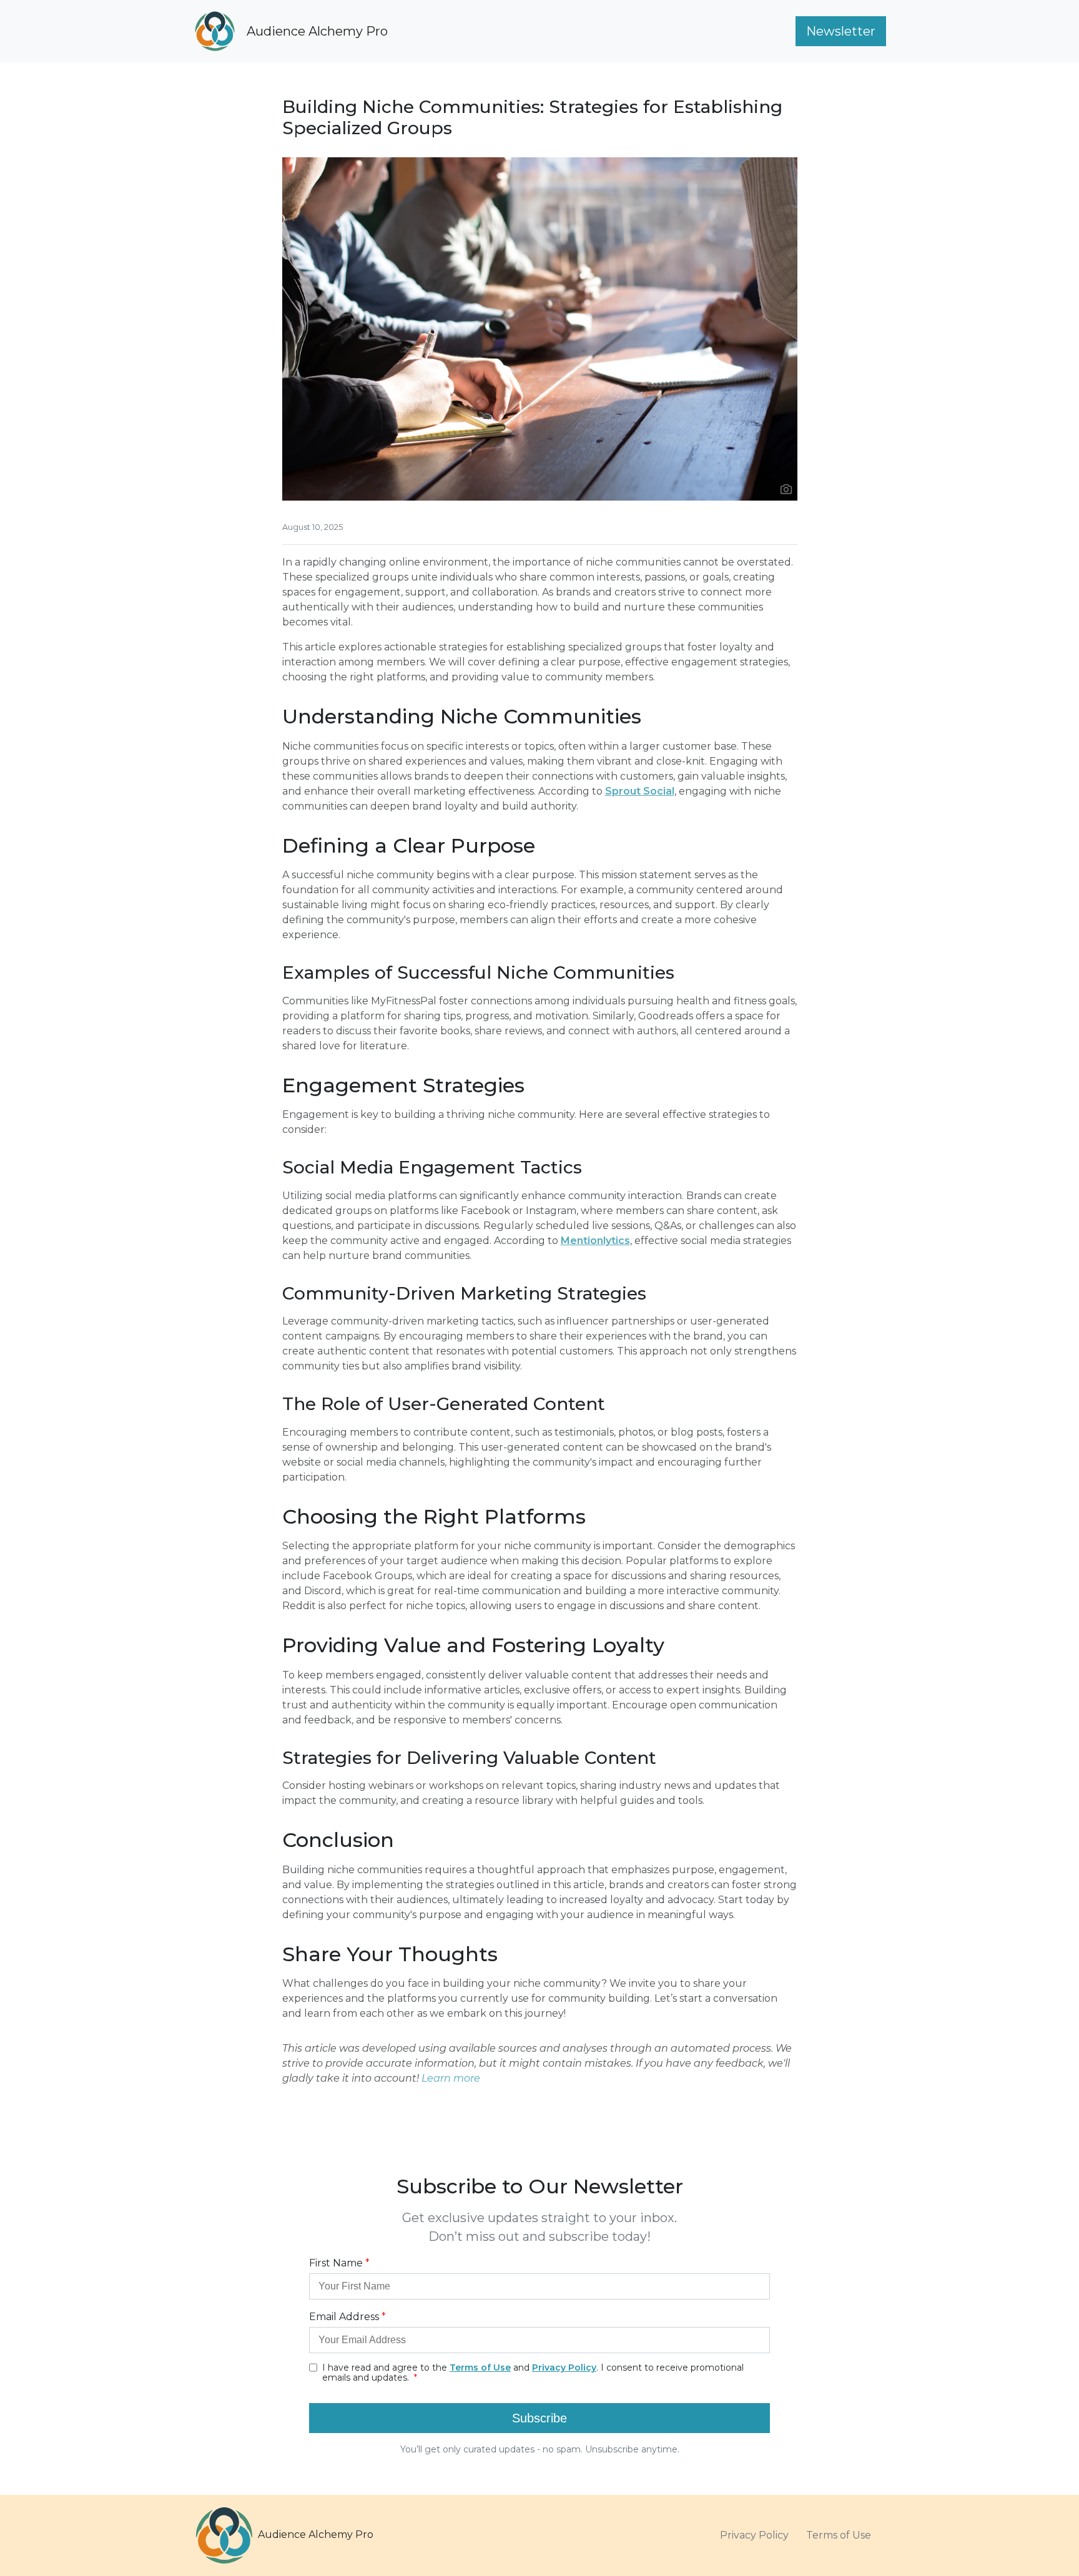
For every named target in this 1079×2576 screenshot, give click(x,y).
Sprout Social (640, 791)
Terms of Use (839, 2535)
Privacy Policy (754, 2535)
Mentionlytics (595, 1241)
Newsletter (841, 31)
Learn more (451, 2078)
